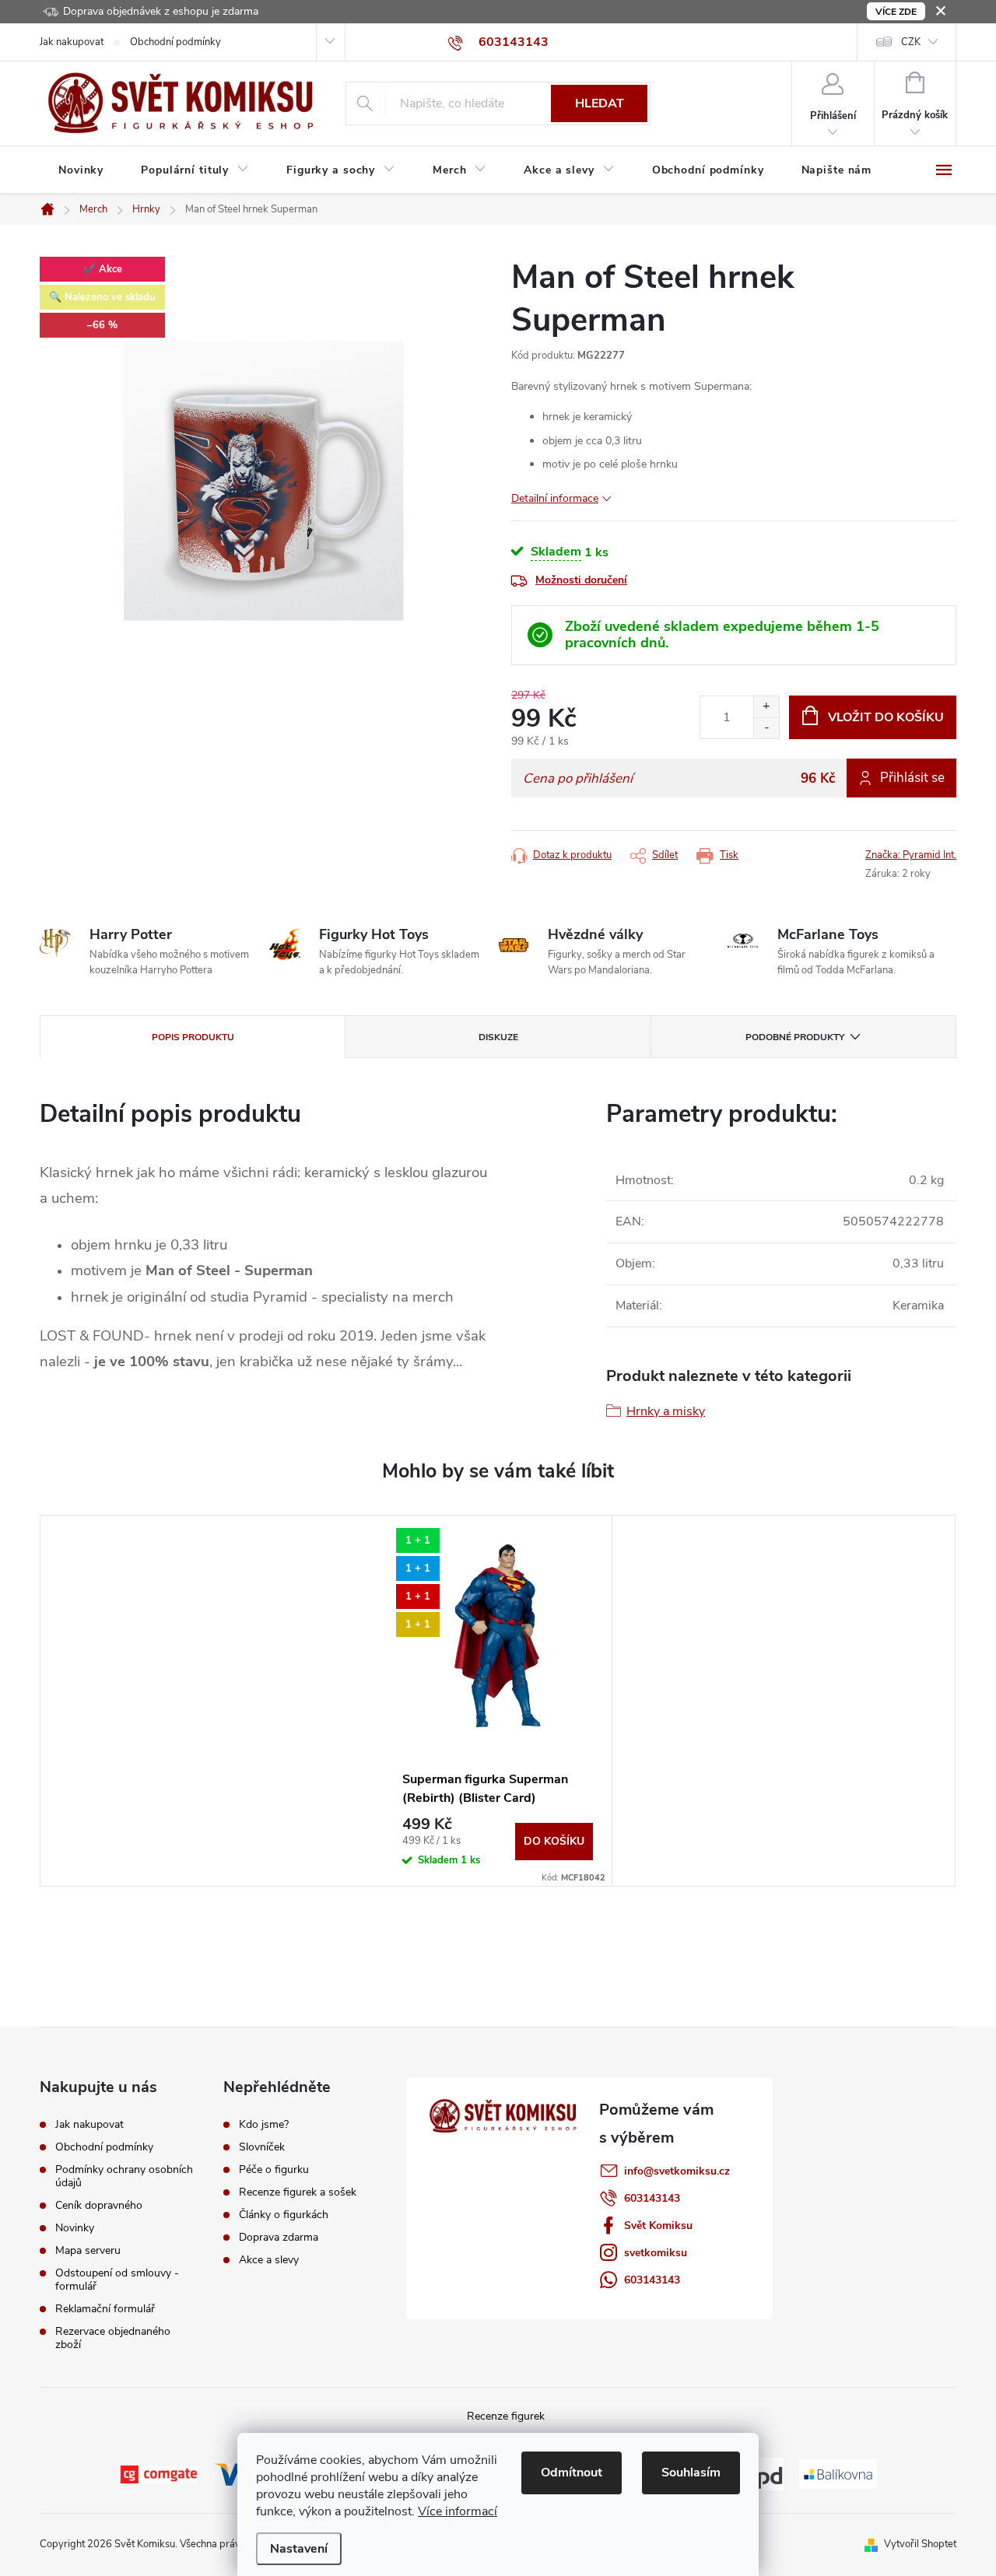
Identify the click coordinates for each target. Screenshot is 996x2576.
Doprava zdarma (279, 2238)
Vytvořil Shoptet (920, 2544)
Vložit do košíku (886, 717)
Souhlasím (691, 2473)
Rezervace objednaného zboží (113, 2338)
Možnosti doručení (581, 580)
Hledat (600, 103)
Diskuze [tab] (498, 1037)
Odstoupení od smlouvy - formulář (117, 2280)
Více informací (458, 2511)
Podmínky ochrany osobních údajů (124, 2176)
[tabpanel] (498, 1701)
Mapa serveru (88, 2250)
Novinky (75, 2228)
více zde (896, 12)
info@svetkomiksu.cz (677, 2171)
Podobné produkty (795, 1037)
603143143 (652, 2198)
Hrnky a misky (666, 1411)
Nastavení (299, 2549)
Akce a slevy (269, 2260)
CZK (911, 42)
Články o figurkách (284, 2215)
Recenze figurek (506, 2416)
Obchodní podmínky (175, 42)
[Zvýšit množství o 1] (766, 707)
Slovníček (262, 2147)
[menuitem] (81, 170)
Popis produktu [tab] (193, 1037)
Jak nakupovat (72, 42)
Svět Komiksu (658, 2226)
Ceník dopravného (99, 2205)
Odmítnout (572, 2473)
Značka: (911, 855)
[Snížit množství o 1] (766, 728)
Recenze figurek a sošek (298, 2192)
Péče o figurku (274, 2170)
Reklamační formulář (105, 2309)
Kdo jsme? (264, 2125)
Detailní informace (555, 498)
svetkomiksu (656, 2253)
